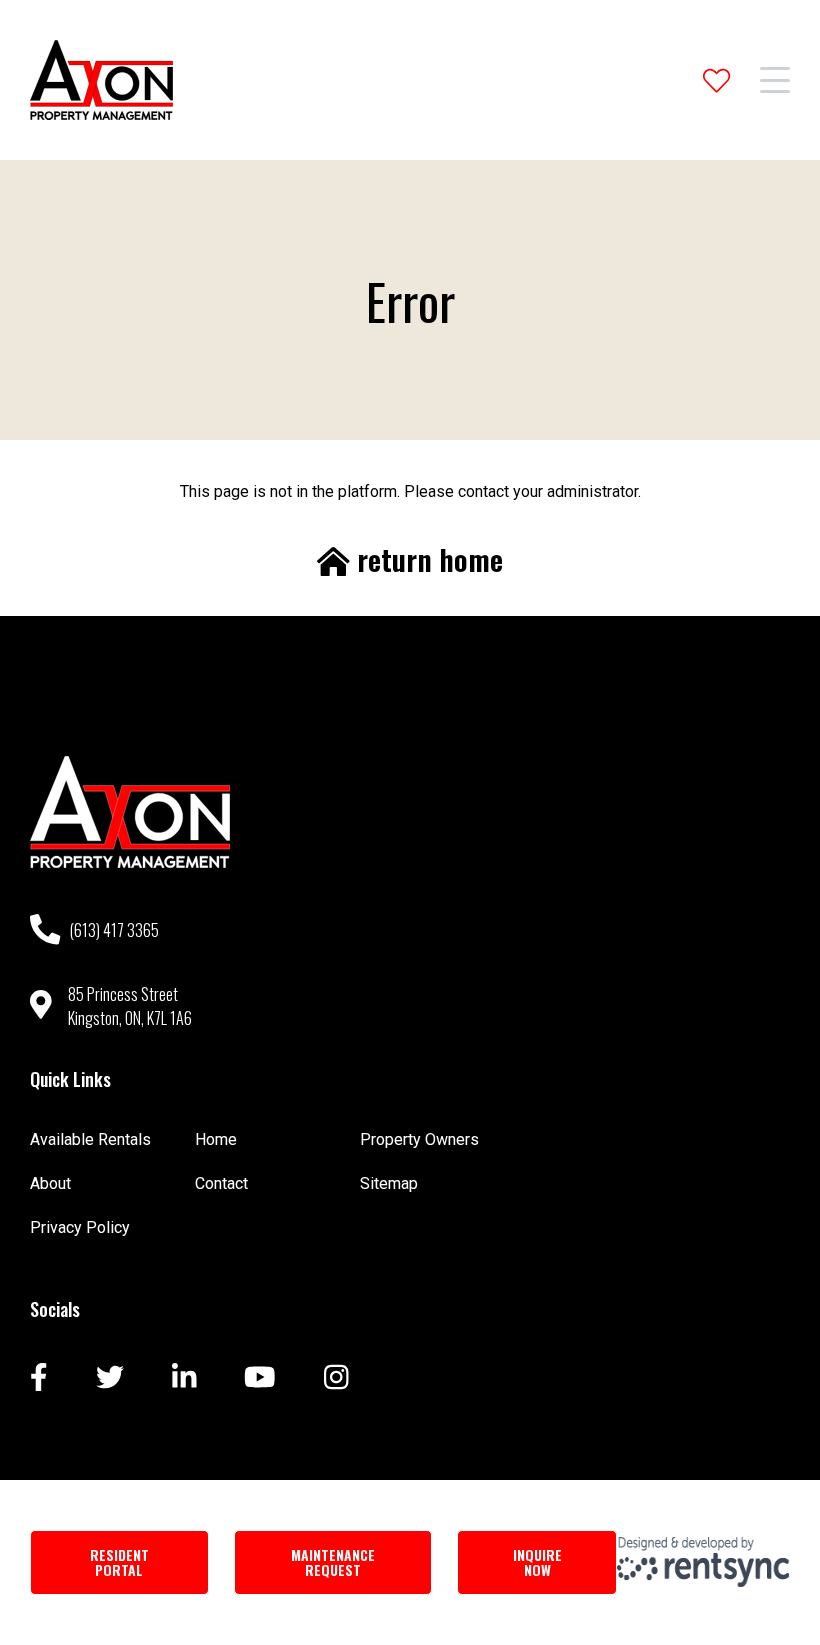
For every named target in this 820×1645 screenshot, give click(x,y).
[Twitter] (110, 1379)
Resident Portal (119, 1562)
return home (426, 560)
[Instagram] (336, 1379)
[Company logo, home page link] (101, 80)
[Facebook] (39, 1379)
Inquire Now (537, 1562)
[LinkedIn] (184, 1379)
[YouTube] (260, 1379)
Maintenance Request (333, 1562)
